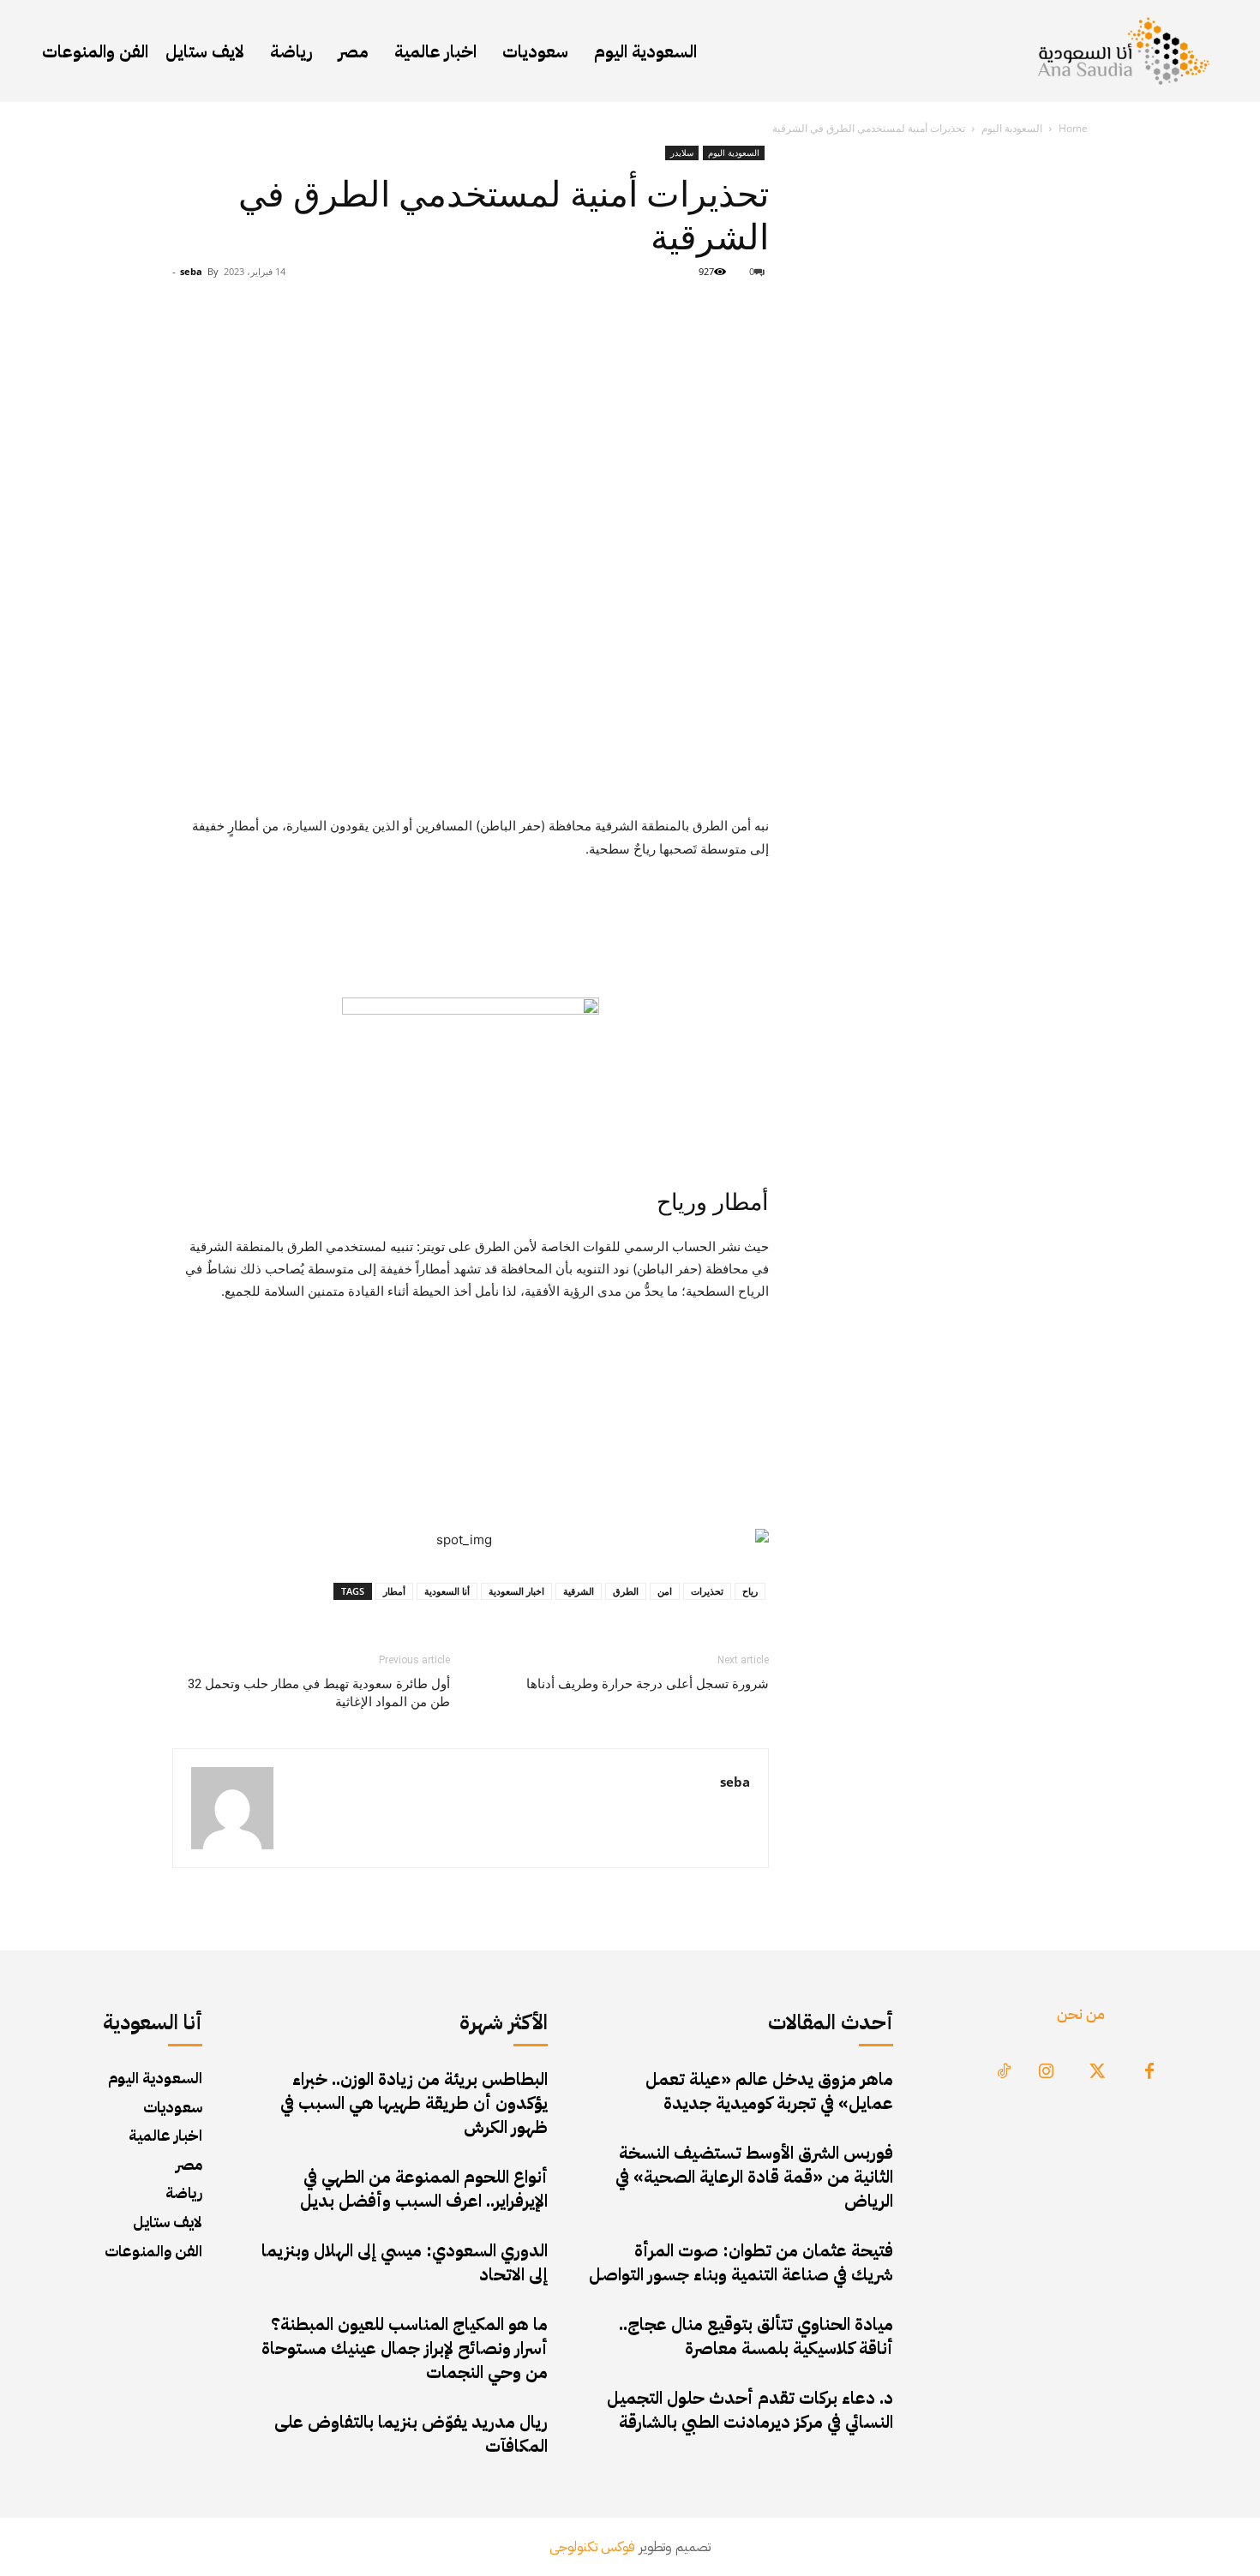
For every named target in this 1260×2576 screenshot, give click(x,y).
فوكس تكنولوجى (592, 2547)
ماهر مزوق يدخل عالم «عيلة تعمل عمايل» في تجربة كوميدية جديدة (769, 2091)
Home (1073, 128)
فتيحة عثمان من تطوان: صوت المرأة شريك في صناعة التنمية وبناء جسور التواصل (741, 2262)
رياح (750, 1591)
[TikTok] (1004, 2072)
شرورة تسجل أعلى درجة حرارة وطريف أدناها (648, 1684)
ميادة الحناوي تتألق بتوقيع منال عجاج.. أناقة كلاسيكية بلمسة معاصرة (756, 2336)
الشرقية (579, 1591)
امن (665, 1591)
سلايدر (682, 153)
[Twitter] (1098, 2072)
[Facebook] (1149, 2072)
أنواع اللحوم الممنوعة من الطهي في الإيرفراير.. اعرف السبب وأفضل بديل (424, 2189)
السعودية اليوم (1012, 128)
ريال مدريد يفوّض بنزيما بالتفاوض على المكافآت (411, 2434)
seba (191, 271)
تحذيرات (707, 1591)
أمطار (394, 1591)
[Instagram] (1047, 2072)
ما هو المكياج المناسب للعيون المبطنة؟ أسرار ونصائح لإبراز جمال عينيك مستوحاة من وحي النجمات (405, 2348)
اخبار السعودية (516, 1591)
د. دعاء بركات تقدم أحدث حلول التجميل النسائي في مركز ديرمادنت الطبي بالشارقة (750, 2410)
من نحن (1081, 2013)
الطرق (626, 1591)
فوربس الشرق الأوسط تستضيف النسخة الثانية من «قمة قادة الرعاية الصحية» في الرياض (754, 2177)
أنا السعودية (447, 1591)
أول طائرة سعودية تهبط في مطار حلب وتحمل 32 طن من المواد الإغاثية (319, 1693)
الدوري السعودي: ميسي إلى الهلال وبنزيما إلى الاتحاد (405, 2262)
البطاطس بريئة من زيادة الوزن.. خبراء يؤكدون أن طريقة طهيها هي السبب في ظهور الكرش (414, 2103)
